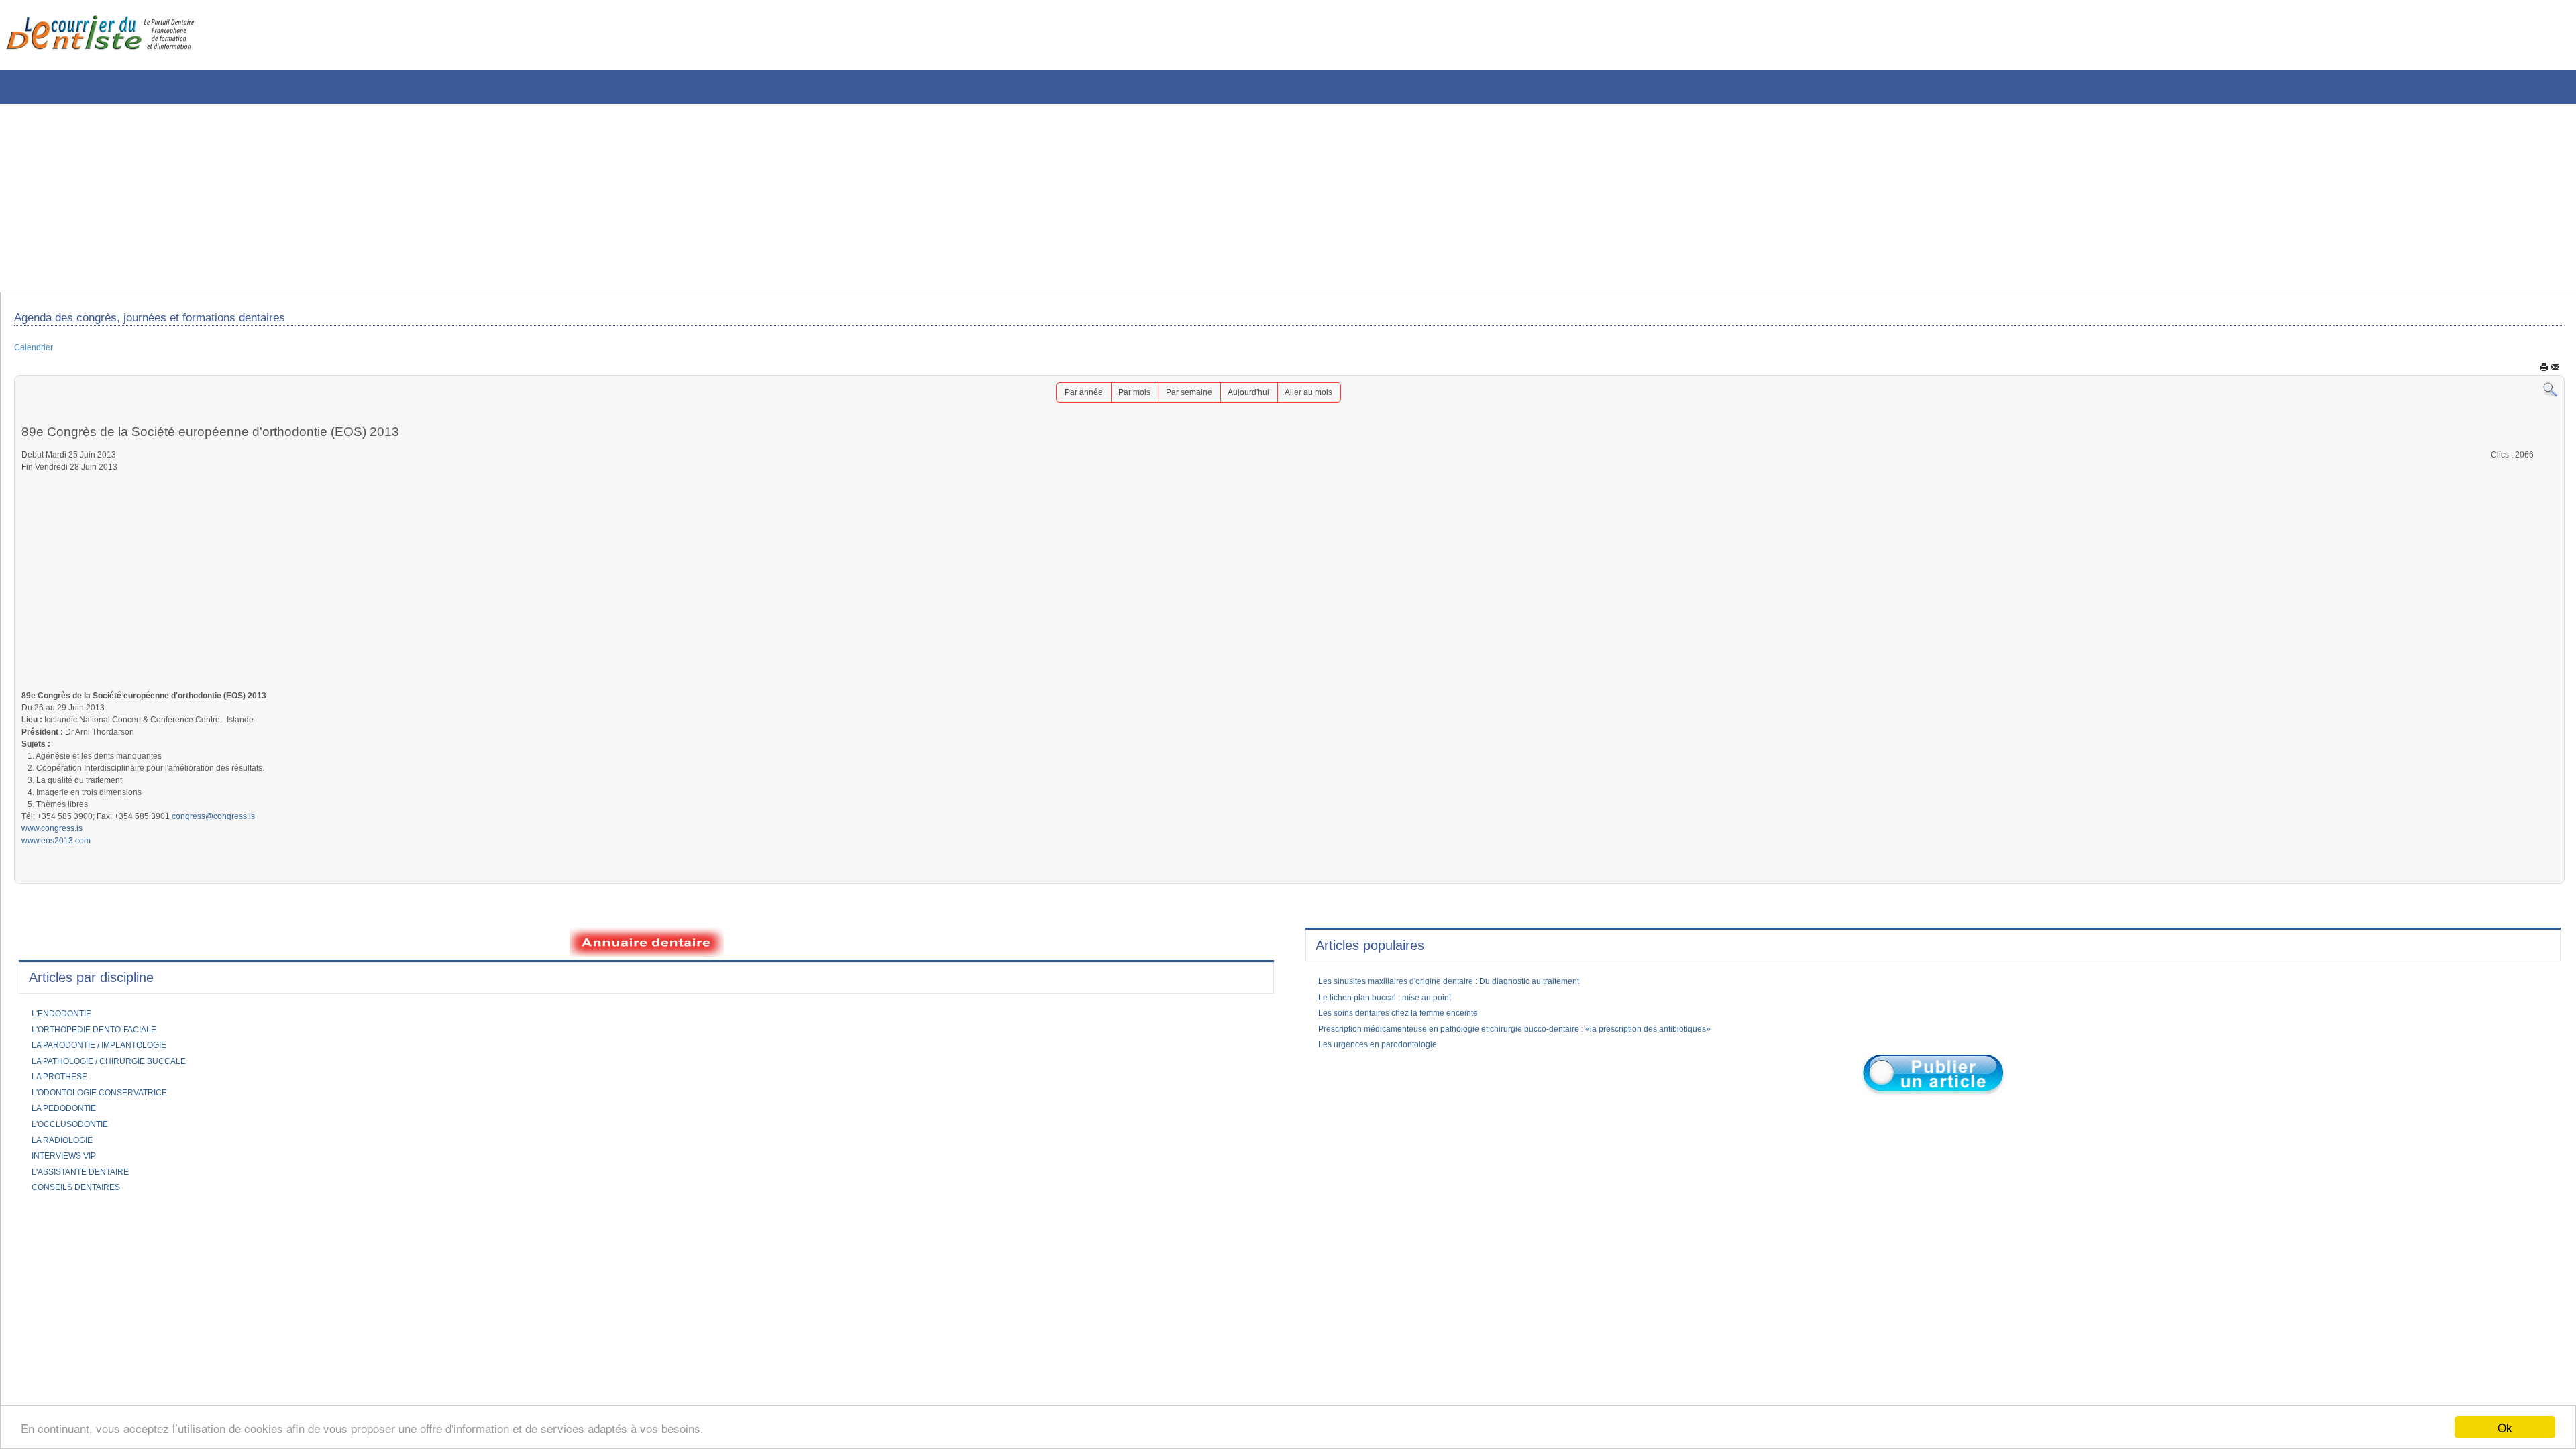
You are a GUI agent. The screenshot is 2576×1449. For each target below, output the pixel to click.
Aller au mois (1322, 398)
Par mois (1126, 398)
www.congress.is (57, 866)
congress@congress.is (247, 852)
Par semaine (1188, 398)
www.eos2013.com (61, 880)
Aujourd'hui (1255, 398)
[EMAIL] (2555, 372)
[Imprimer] (2544, 372)
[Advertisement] (406, 198)
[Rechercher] (2550, 395)
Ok (2505, 1427)
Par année (1069, 398)
